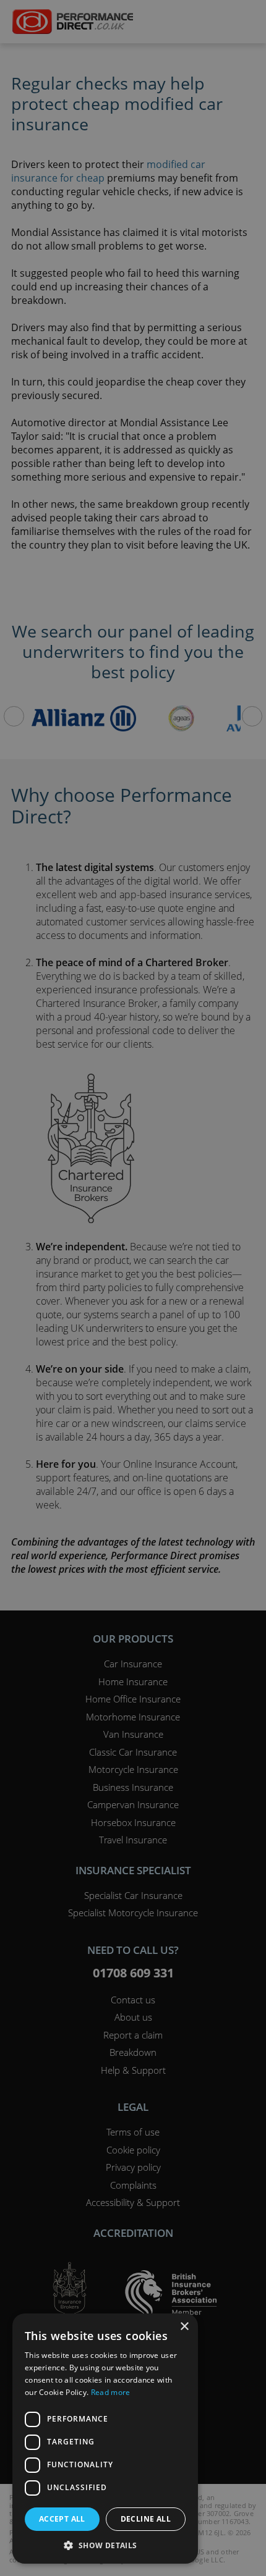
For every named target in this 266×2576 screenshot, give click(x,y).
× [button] (184, 2327)
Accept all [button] (62, 2519)
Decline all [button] (146, 2519)
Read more (111, 2392)
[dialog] (133, 1288)
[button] (105, 2545)
